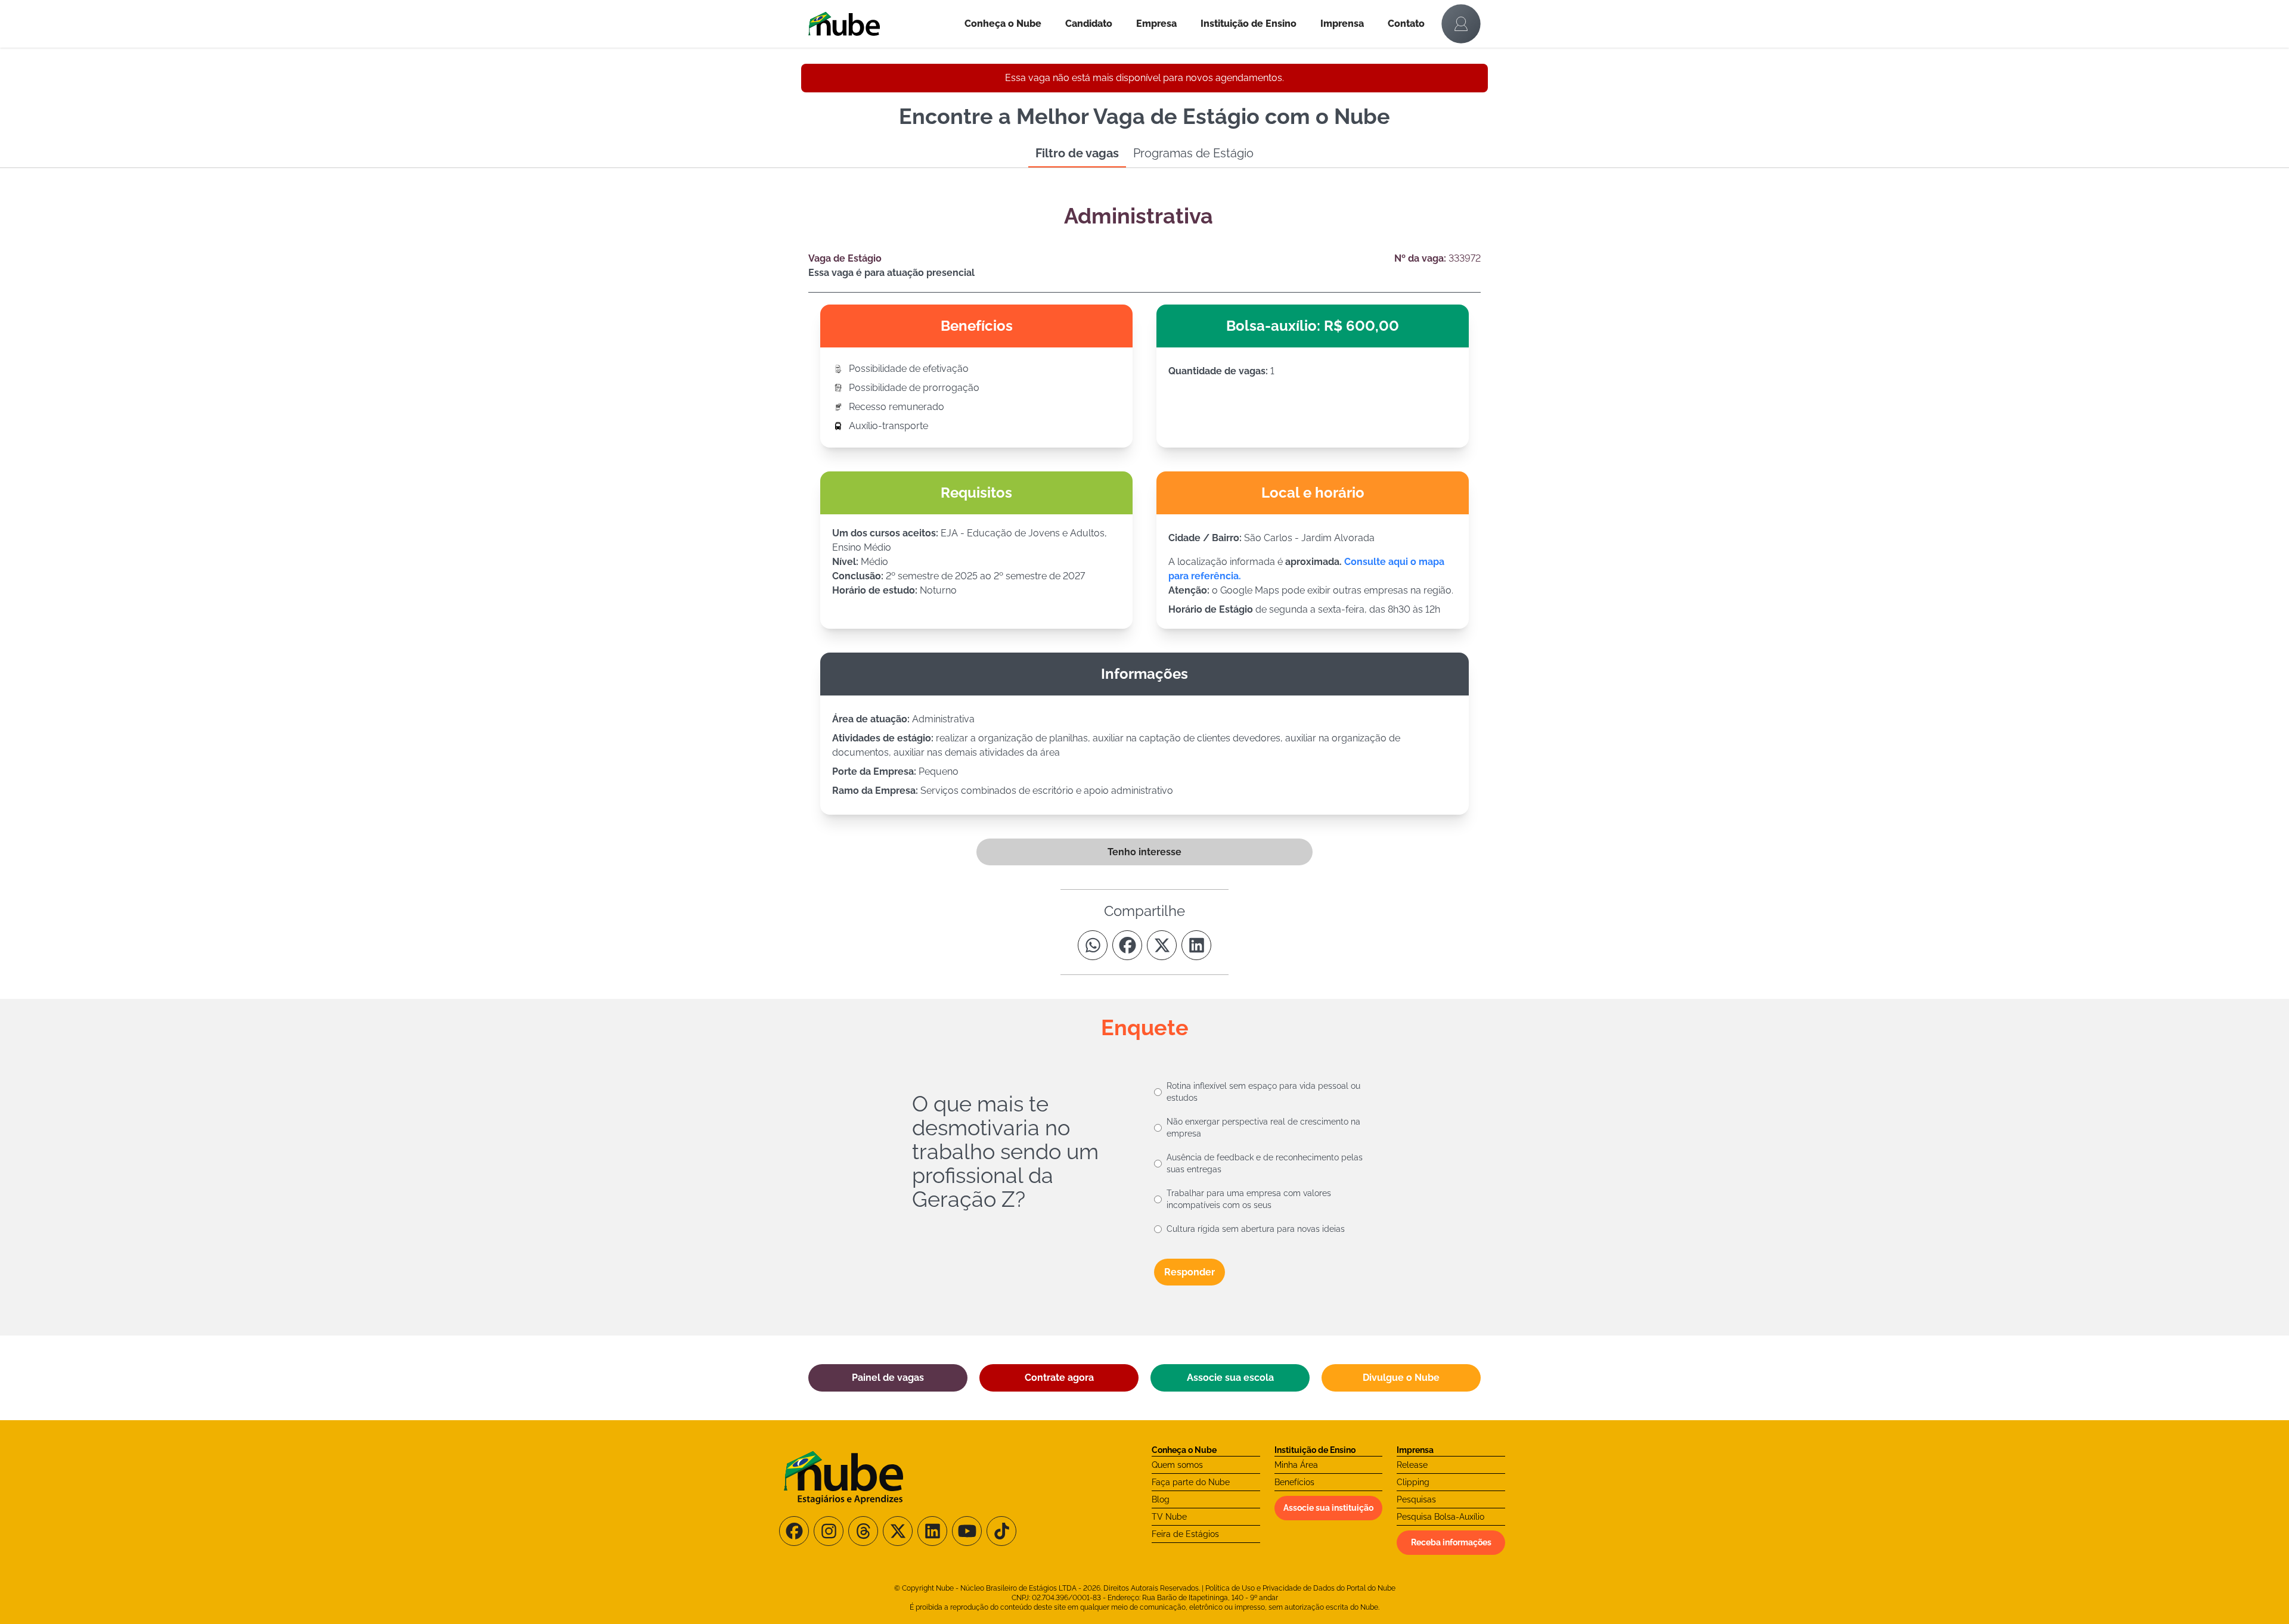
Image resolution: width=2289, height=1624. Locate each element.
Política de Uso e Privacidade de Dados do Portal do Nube (1300, 1588)
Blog (1161, 1499)
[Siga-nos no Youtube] (967, 1531)
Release (1412, 1465)
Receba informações (1451, 1542)
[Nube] (880, 24)
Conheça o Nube (1003, 24)
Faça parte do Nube (1191, 1482)
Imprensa (1342, 24)
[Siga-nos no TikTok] (1001, 1531)
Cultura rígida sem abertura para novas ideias (1256, 1229)
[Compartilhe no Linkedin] (1196, 945)
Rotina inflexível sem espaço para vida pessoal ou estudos (1263, 1092)
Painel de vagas (888, 1378)
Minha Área (1296, 1465)
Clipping (1413, 1482)
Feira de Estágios (1185, 1534)
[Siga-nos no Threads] (863, 1531)
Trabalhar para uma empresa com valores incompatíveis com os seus (1249, 1199)
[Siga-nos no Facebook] (794, 1531)
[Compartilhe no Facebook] (1127, 945)
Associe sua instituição (1328, 1508)
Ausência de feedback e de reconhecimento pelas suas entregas (1265, 1163)
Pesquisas (1416, 1499)
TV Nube (1169, 1517)
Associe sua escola (1230, 1378)
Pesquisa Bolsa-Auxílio (1440, 1517)
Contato (1406, 24)
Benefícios (1294, 1482)
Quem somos (1177, 1465)
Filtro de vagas (1077, 153)
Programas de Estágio (1193, 153)
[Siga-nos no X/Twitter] (898, 1531)
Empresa (1156, 24)
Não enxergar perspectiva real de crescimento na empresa (1263, 1128)
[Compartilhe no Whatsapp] (1093, 945)
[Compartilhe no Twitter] (1162, 945)
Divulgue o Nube (1401, 1378)
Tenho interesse (1144, 852)
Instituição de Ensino (1249, 24)
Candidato (1089, 24)
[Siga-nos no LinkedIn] (932, 1531)
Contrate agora (1059, 1378)
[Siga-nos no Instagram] (829, 1531)
